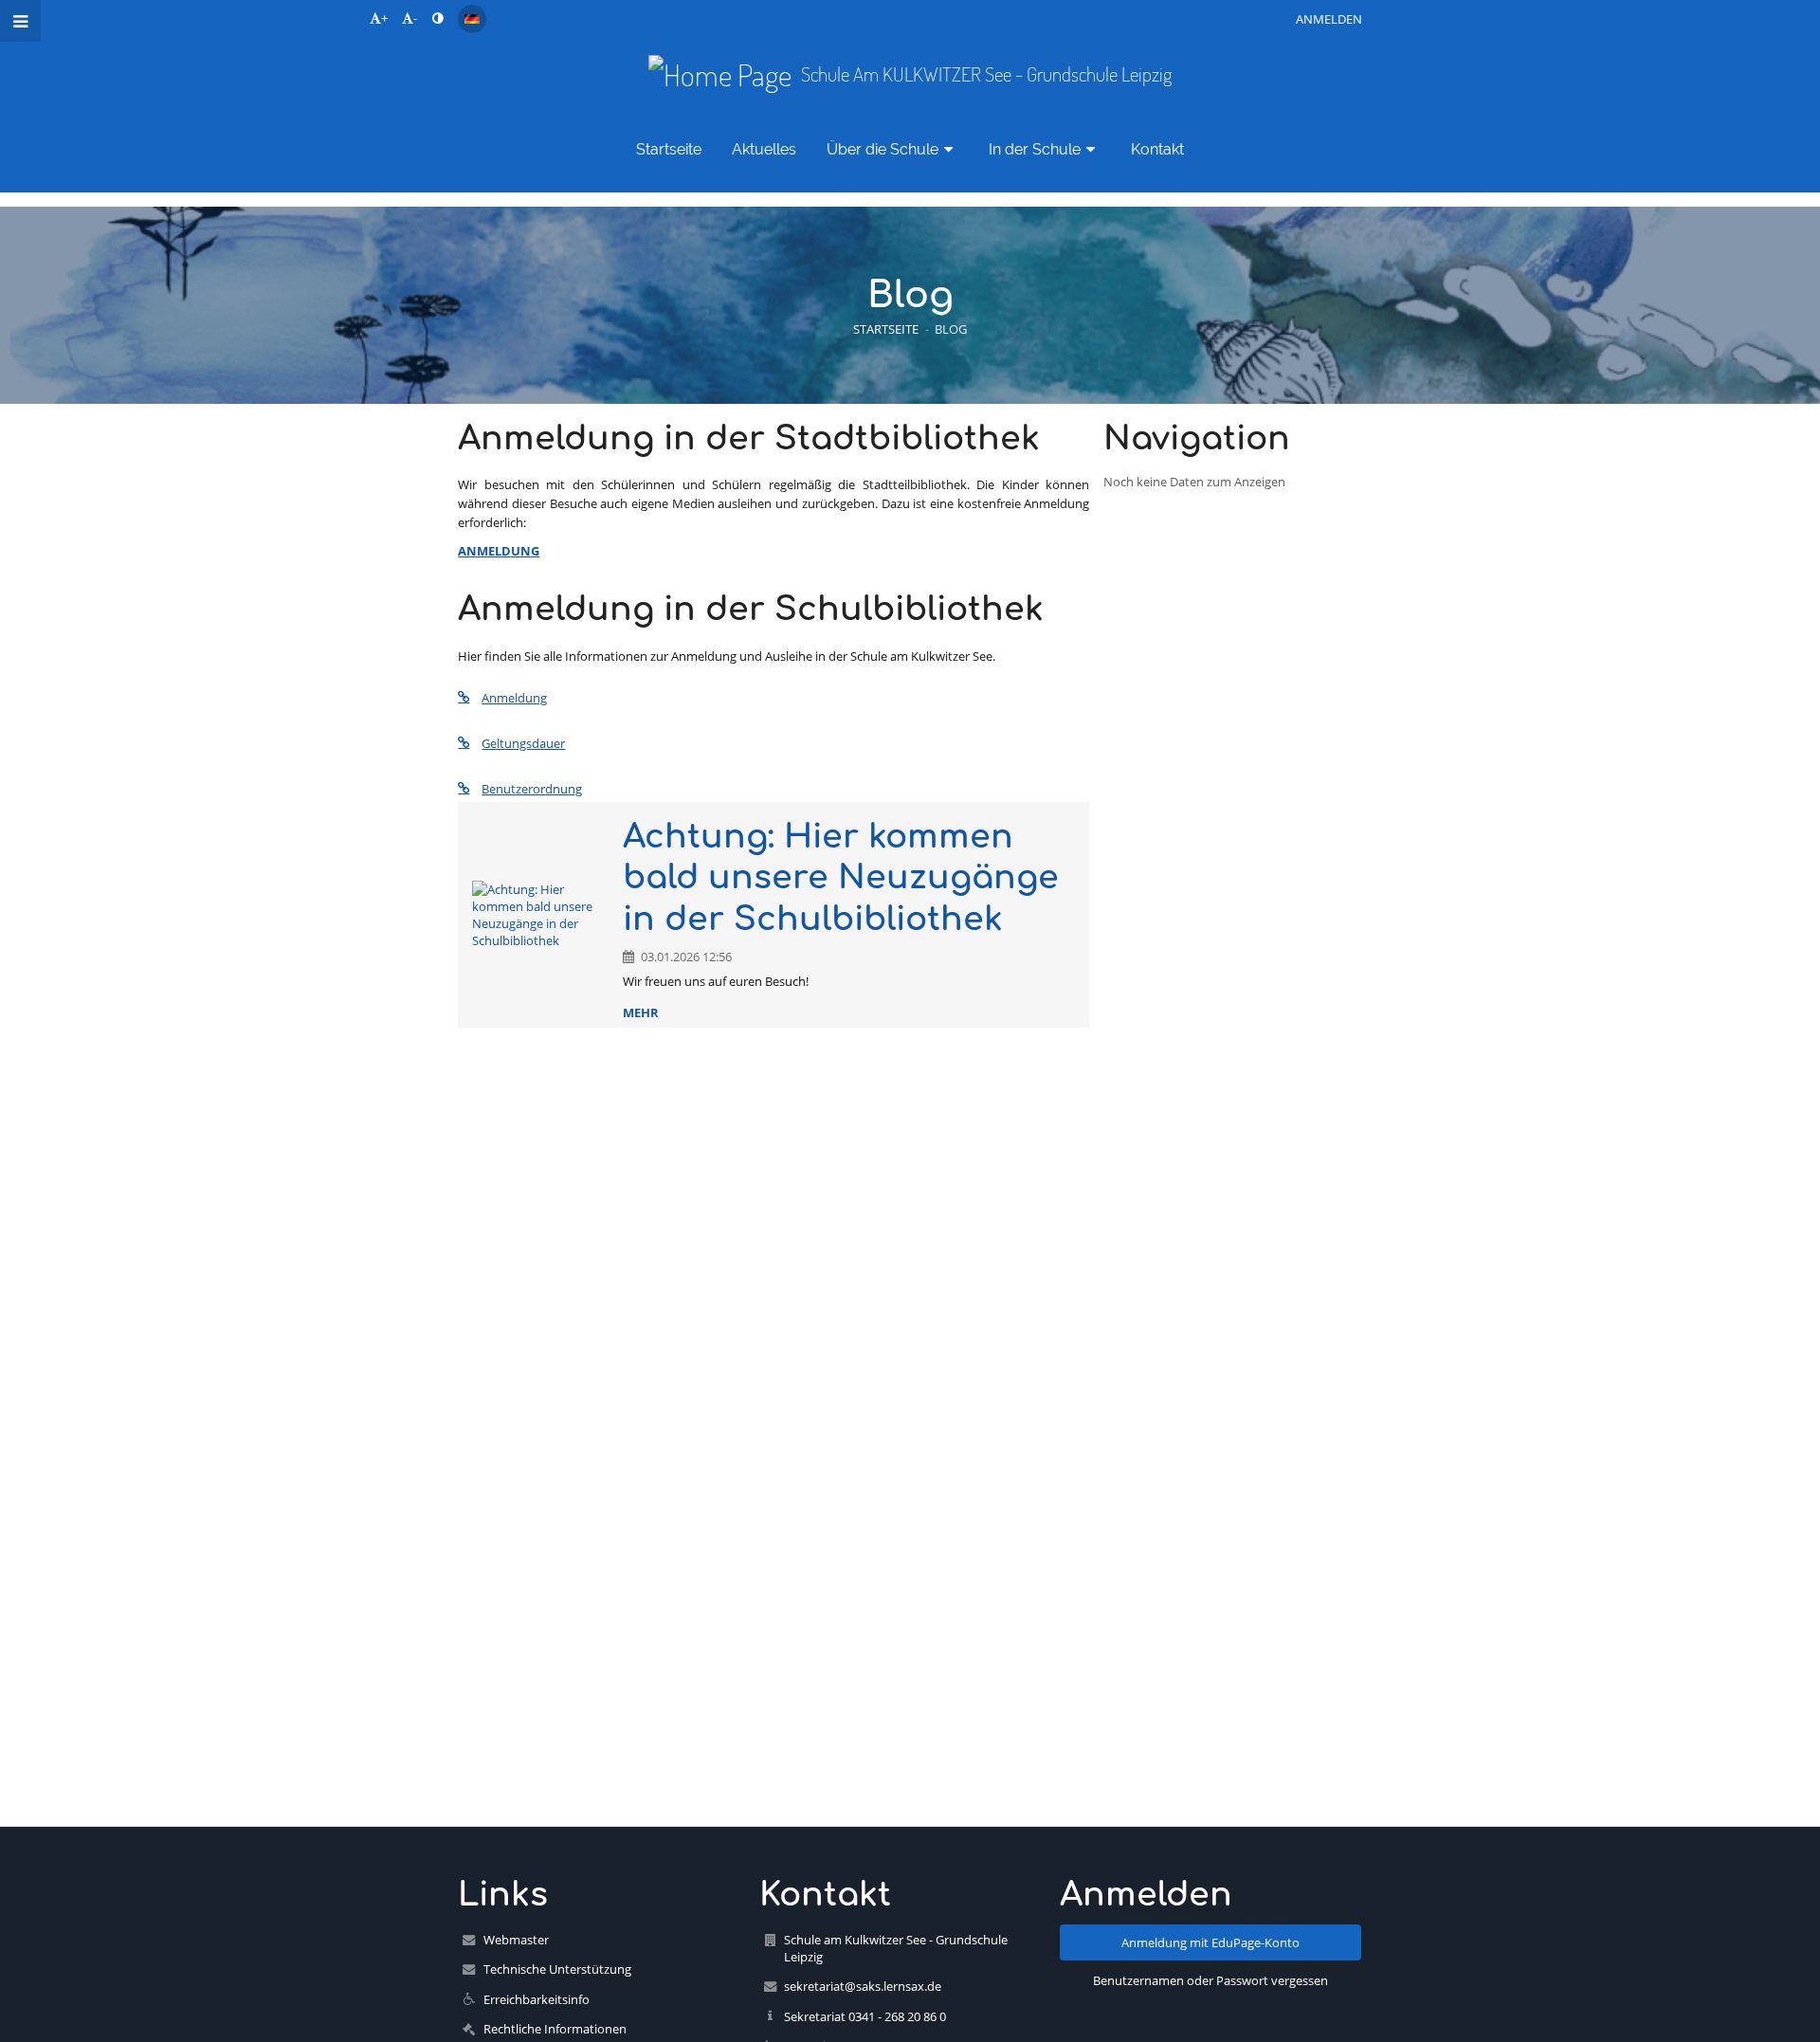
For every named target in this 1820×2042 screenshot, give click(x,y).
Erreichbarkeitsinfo (537, 1999)
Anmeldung (514, 698)
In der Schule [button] (1035, 149)
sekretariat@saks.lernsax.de (863, 1986)
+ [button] (384, 18)
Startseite (886, 329)
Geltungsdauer (523, 743)
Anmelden (1329, 19)
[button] (437, 18)
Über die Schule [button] (883, 149)
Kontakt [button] (1157, 149)
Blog (951, 329)
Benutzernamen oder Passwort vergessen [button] (1210, 1980)
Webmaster (516, 1940)
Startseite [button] (669, 149)
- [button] (415, 18)
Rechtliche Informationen (555, 2029)
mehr (641, 1012)
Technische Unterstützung (557, 1969)
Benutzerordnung (532, 789)
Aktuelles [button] (764, 149)
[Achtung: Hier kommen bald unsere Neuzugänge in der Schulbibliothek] (540, 915)
